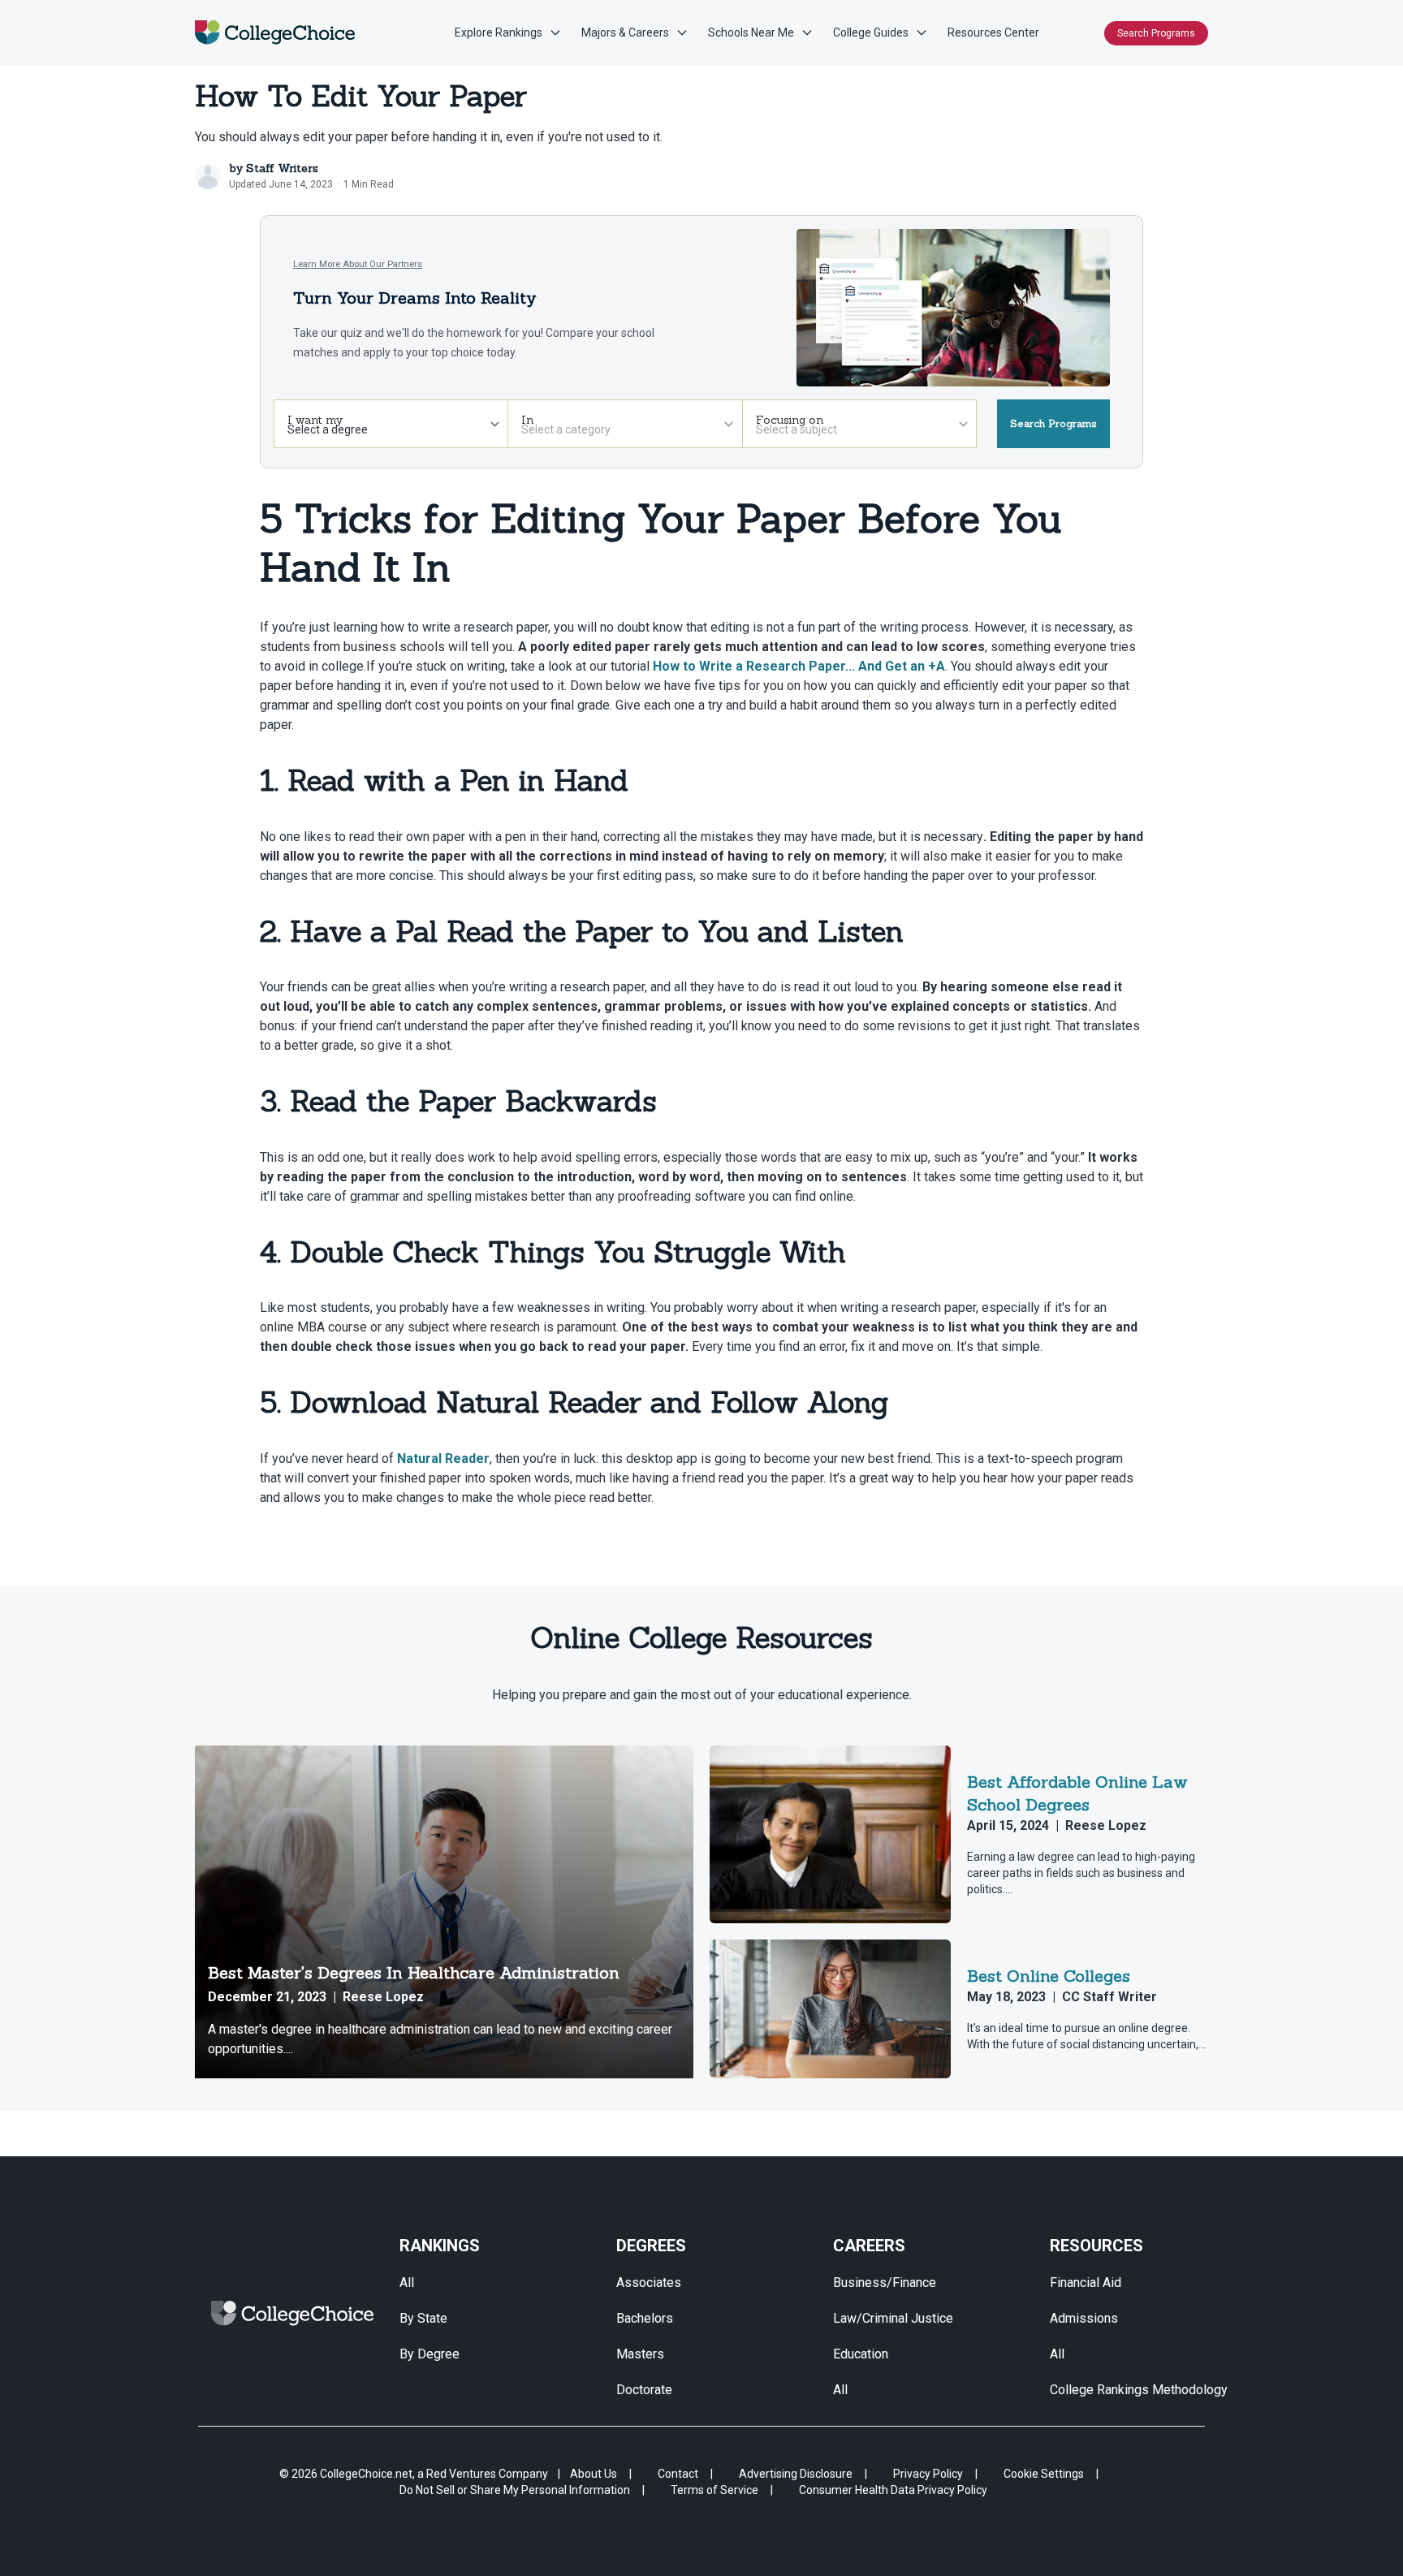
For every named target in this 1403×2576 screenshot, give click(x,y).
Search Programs (1156, 33)
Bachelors (645, 2318)
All (407, 2283)
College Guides (871, 32)
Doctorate (644, 2390)
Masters (640, 2354)
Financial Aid (1086, 2283)
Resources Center (993, 32)
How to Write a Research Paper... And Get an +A (799, 666)
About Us (594, 2474)
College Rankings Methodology (1139, 2390)
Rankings (440, 2246)
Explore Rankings (499, 32)
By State (423, 2318)
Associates (649, 2283)
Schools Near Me (751, 32)
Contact (678, 2474)
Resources (1096, 2246)
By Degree (430, 2354)
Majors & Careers (625, 32)
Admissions (1084, 2318)
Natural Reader (443, 1458)
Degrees (651, 2246)
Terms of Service (714, 2490)
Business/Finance (885, 2283)
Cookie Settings (1044, 2474)
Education (861, 2354)
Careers (869, 2246)
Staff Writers (282, 168)
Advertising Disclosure (796, 2474)
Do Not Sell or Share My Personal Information (515, 2490)
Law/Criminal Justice (893, 2318)
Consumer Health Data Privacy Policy (893, 2490)
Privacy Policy (928, 2474)
